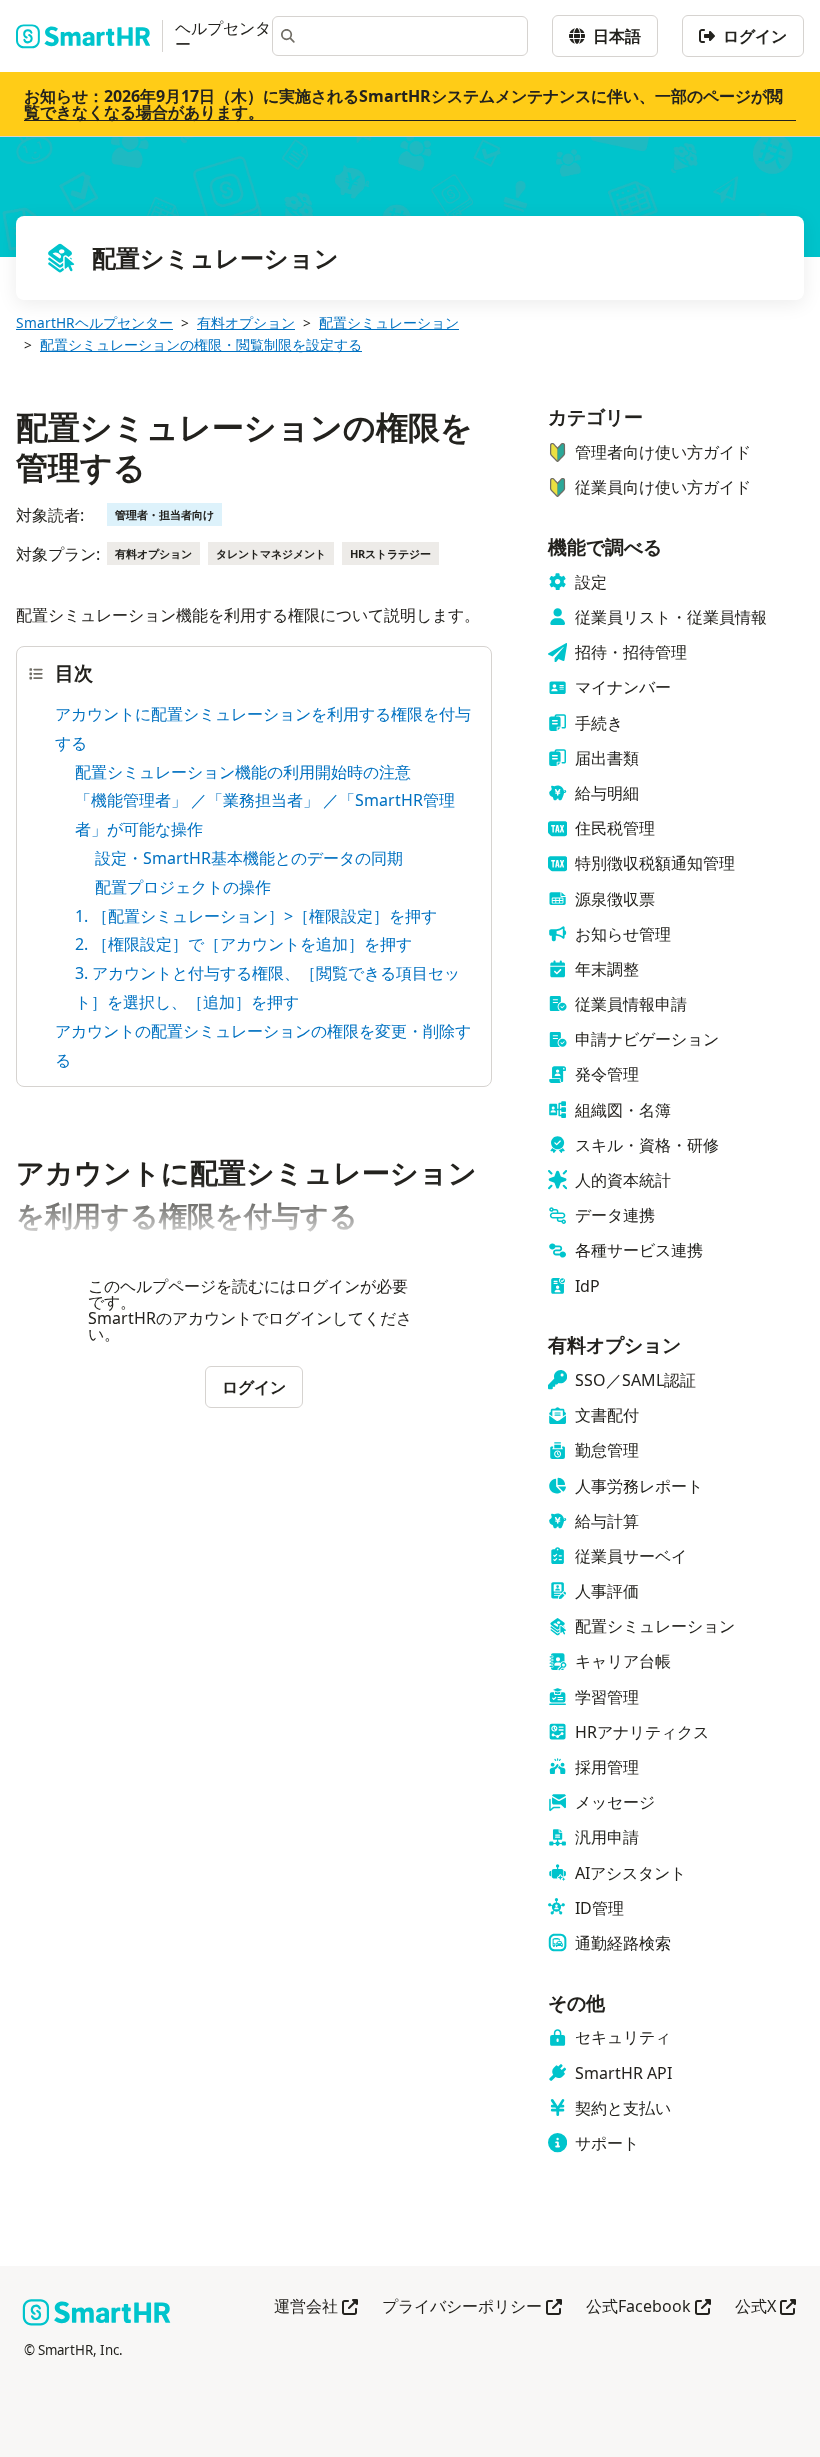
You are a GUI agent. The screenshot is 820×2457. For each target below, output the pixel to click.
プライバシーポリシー (472, 2307)
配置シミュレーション (389, 322)
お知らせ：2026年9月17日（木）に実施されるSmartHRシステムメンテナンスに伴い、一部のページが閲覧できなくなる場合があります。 (403, 104)
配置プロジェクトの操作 (183, 887)
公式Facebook (648, 2307)
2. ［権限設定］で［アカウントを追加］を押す (243, 944)
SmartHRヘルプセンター (94, 322)
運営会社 (316, 2307)
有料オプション (246, 322)
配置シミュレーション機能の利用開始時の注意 (243, 772)
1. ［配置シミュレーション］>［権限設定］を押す (256, 916)
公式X (765, 2307)
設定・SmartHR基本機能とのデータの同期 (249, 858)
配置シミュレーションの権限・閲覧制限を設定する (201, 344)
